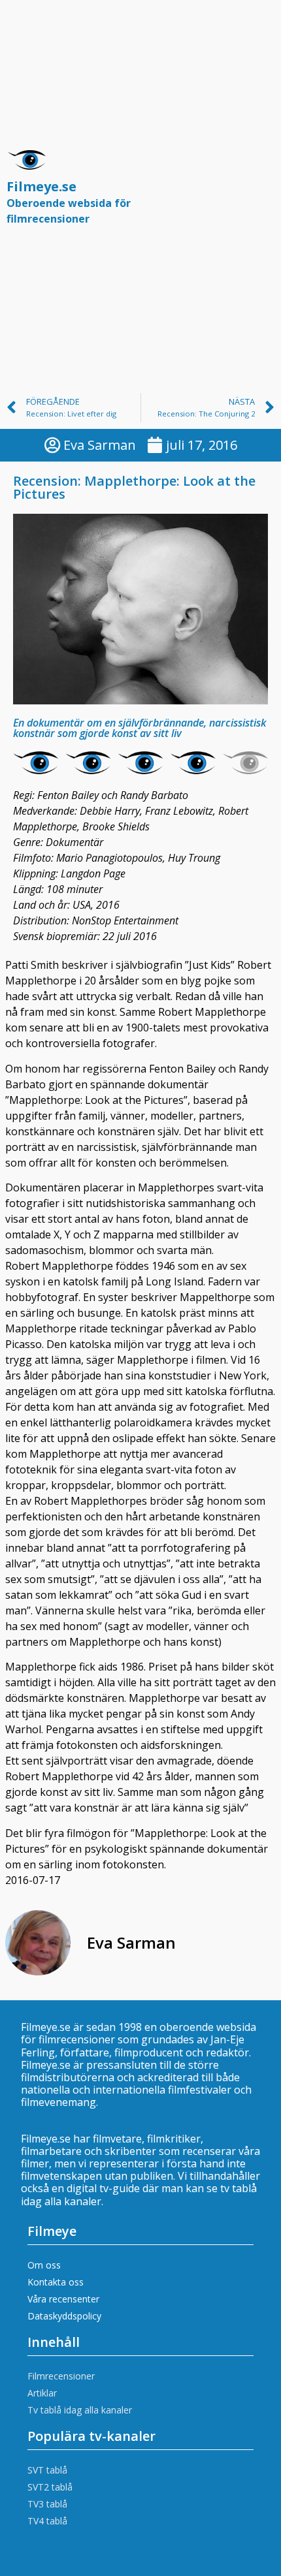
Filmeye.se (69, 202)
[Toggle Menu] (257, 193)
